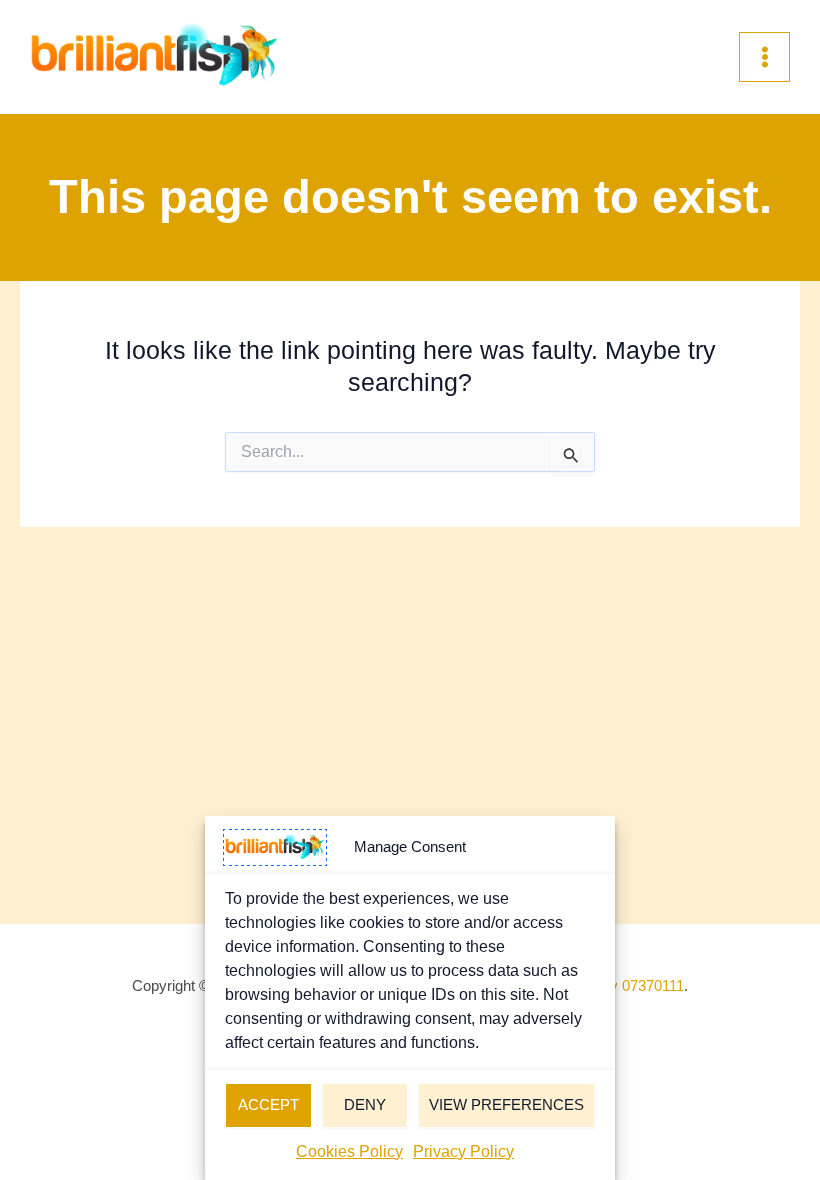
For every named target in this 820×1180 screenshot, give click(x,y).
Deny (365, 1104)
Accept (268, 1104)
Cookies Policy (349, 1151)
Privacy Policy (463, 1151)
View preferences (506, 1104)
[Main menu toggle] (764, 57)
